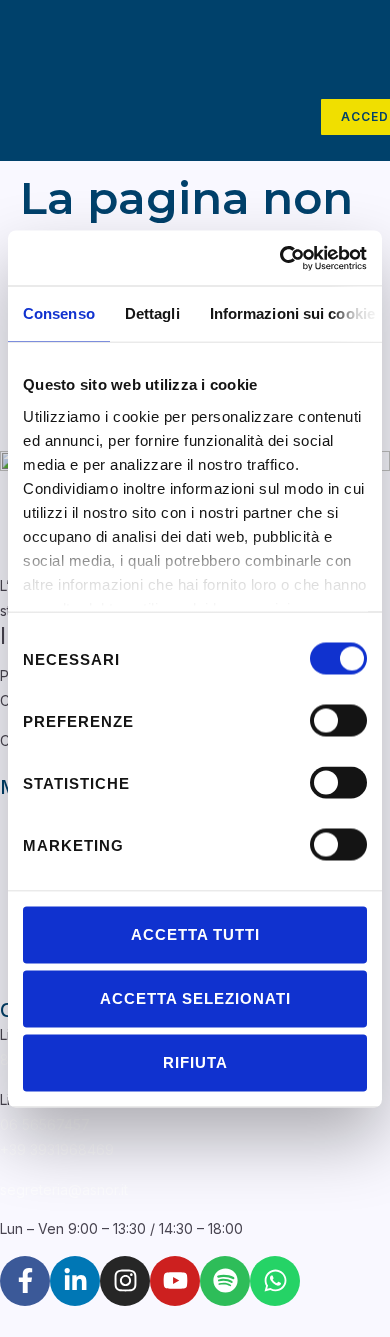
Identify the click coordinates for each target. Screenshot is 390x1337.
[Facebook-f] (25, 1281)
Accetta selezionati (195, 998)
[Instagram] (125, 1281)
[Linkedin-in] (75, 1281)
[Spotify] (225, 1281)
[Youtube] (175, 1281)
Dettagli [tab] (152, 313)
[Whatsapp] (275, 1281)
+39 (57, 1149)
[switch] (338, 721)
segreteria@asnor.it (64, 1189)
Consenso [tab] (59, 313)
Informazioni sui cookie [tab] (292, 313)
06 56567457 (45, 1124)
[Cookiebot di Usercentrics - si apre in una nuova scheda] (280, 258)
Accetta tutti (195, 934)
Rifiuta (195, 1062)
